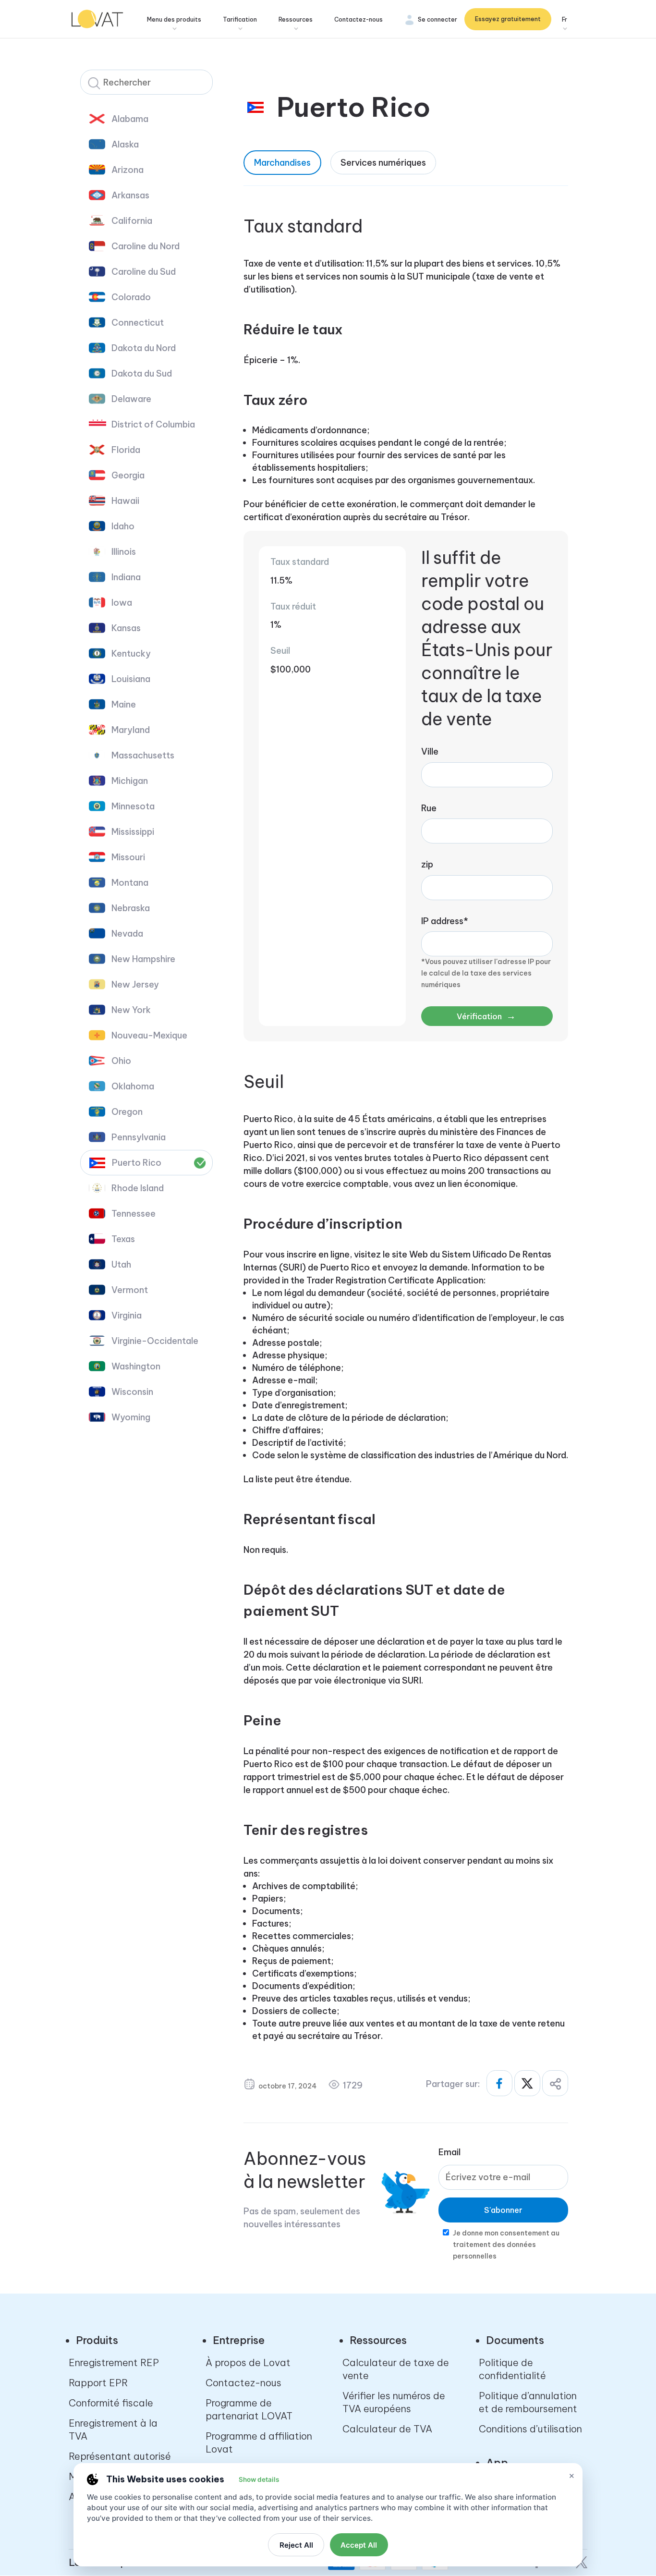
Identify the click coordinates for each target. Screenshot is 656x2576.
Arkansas (130, 195)
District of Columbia (153, 424)
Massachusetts (143, 755)
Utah (121, 1264)
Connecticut (138, 323)
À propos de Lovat (248, 2362)
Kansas (126, 628)
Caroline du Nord (146, 246)
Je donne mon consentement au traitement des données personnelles (506, 2245)
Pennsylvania (139, 1137)
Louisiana (131, 679)
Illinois (124, 552)
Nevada (127, 934)
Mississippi (133, 832)
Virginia (127, 1315)
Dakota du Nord (144, 348)
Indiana (126, 577)
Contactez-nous (358, 19)
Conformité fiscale (111, 2403)
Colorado (131, 297)
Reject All (296, 2545)
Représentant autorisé (120, 2456)
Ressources (296, 19)
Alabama (130, 119)
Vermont (130, 1290)
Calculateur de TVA (387, 2429)
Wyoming (131, 1417)
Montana (130, 883)
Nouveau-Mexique (149, 1035)
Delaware (131, 399)
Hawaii (125, 501)
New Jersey (135, 984)
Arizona (128, 170)
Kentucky (131, 653)
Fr (565, 19)
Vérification (486, 1016)
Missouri (128, 857)
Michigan (130, 781)
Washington (136, 1366)
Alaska (125, 144)
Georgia (128, 475)
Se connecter (437, 19)
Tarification (240, 19)
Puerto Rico (137, 1163)
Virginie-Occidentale (155, 1341)
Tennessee (134, 1214)
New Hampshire (143, 959)
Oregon (127, 1112)
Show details (259, 2479)
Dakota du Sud (142, 373)
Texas (123, 1239)
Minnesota (133, 806)
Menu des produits (174, 19)
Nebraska (131, 908)
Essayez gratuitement (508, 19)
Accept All (359, 2545)
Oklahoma (133, 1086)
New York (131, 1010)
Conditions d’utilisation (530, 2429)
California (132, 221)
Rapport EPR (98, 2383)
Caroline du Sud (144, 272)
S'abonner (503, 2210)
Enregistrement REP (114, 2362)
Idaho (123, 526)
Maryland (131, 730)
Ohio (121, 1061)
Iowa (122, 603)
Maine (124, 704)
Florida (126, 450)
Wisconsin (132, 1392)
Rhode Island (138, 1188)
